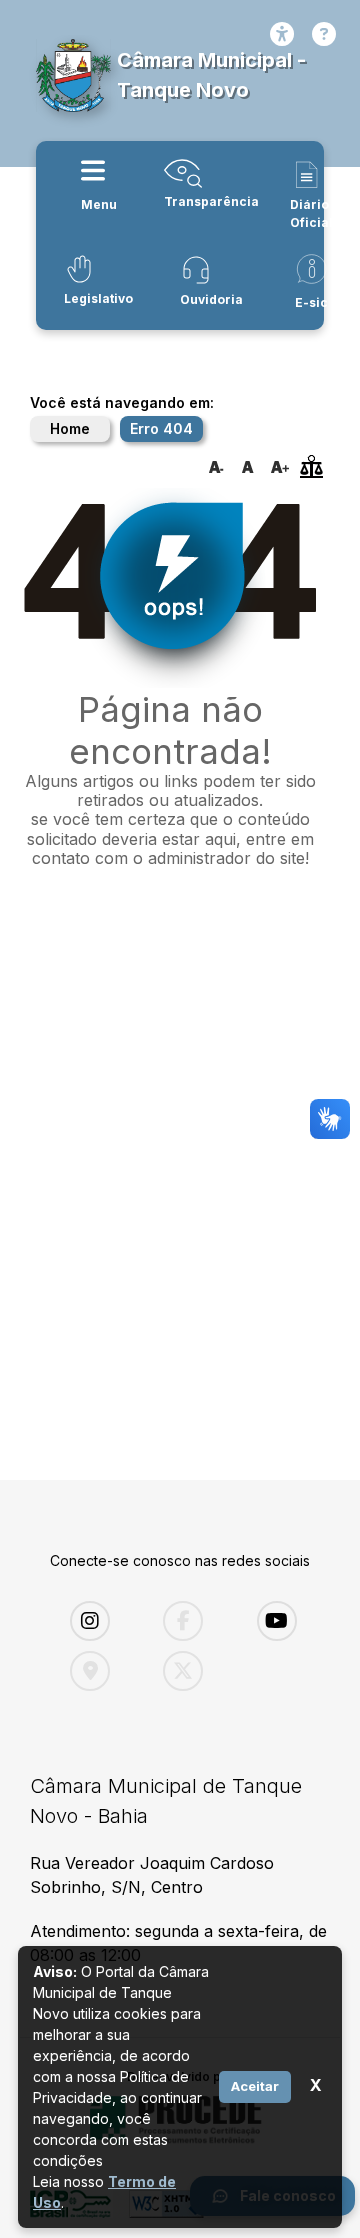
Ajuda (324, 34)
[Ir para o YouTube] (288, 1621)
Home (70, 428)
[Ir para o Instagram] (101, 1621)
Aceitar (255, 2086)
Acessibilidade (282, 34)
